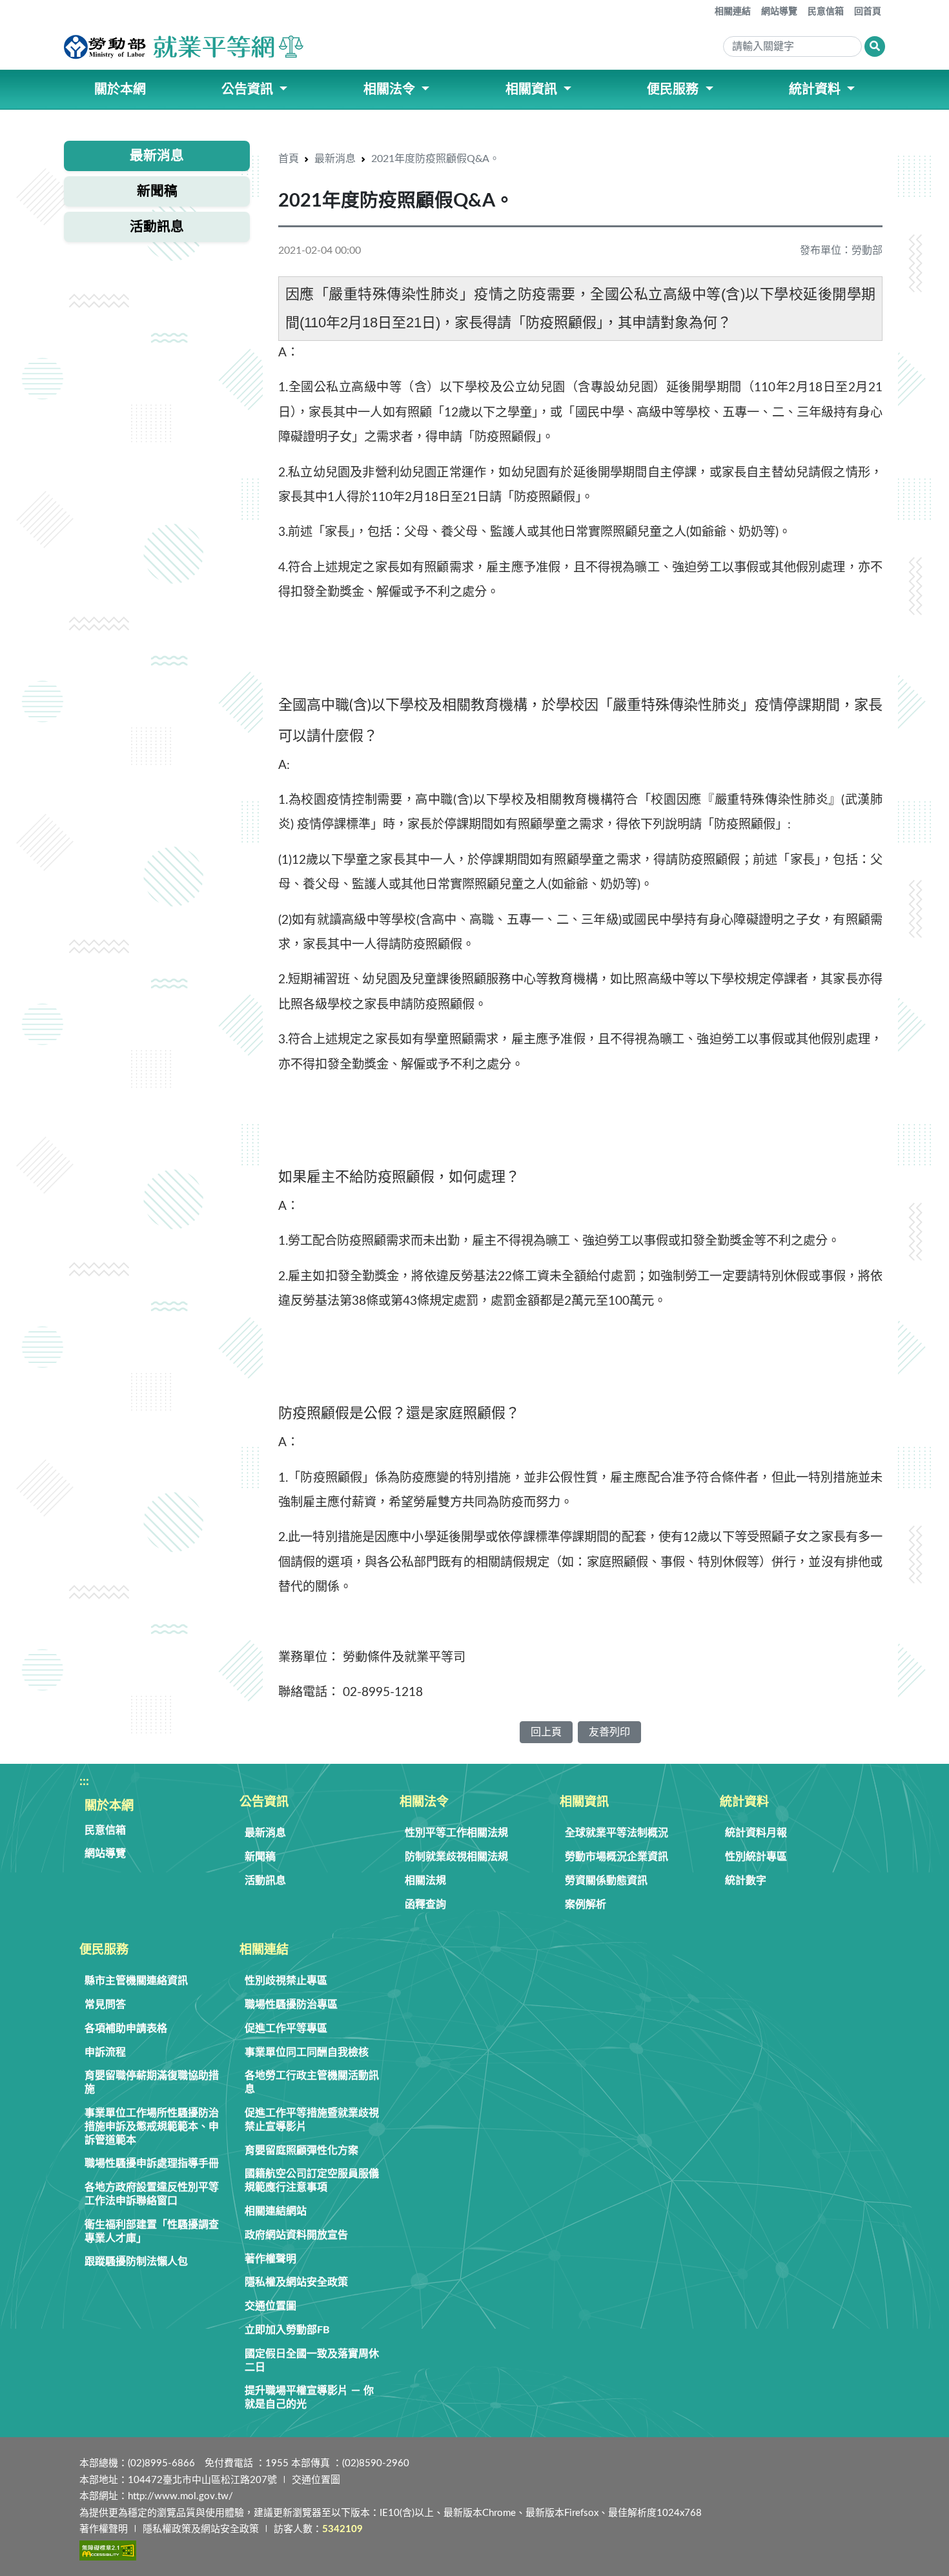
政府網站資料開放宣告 (296, 2235)
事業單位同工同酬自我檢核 (307, 2052)
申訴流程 (105, 2052)
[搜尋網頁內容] (875, 46)
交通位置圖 (270, 2306)
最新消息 (335, 159)
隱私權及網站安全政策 (296, 2282)
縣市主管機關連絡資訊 (136, 1981)
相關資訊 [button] (533, 90)
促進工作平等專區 (286, 2029)
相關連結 (733, 12)
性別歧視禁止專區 (286, 1981)
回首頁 (868, 12)
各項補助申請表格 (126, 2029)
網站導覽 (779, 12)
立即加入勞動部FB (287, 2330)
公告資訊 (264, 1802)
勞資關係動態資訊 (606, 1881)
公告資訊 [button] (249, 90)
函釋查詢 (425, 1905)
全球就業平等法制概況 (617, 1833)
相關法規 (425, 1881)
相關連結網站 (276, 2211)
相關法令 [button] (391, 90)
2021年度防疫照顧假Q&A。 (435, 159)
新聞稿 (260, 1857)
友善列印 (609, 1732)
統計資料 (744, 1802)
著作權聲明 (270, 2259)
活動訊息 (265, 1881)
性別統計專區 (756, 1857)
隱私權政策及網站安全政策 (201, 2529)
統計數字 (746, 1881)
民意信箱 (826, 12)
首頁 (289, 159)
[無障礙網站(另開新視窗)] (108, 2550)
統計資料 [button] (816, 90)
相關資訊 (584, 1802)
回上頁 (546, 1732)
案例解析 (586, 1905)
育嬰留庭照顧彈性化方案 (301, 2151)
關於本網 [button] (120, 90)
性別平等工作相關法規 (456, 1833)
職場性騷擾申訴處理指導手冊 (152, 2163)
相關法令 (424, 1802)
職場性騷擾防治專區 (291, 2005)
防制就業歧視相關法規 (456, 1857)
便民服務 (104, 1950)
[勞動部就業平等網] (185, 47)
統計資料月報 (756, 1833)
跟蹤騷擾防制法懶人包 (136, 2262)
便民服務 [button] (674, 90)
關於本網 (109, 1806)
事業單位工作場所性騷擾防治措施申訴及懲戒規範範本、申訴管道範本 (152, 2127)
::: (706, 6)
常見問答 (105, 2005)
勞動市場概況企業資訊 (617, 1857)
